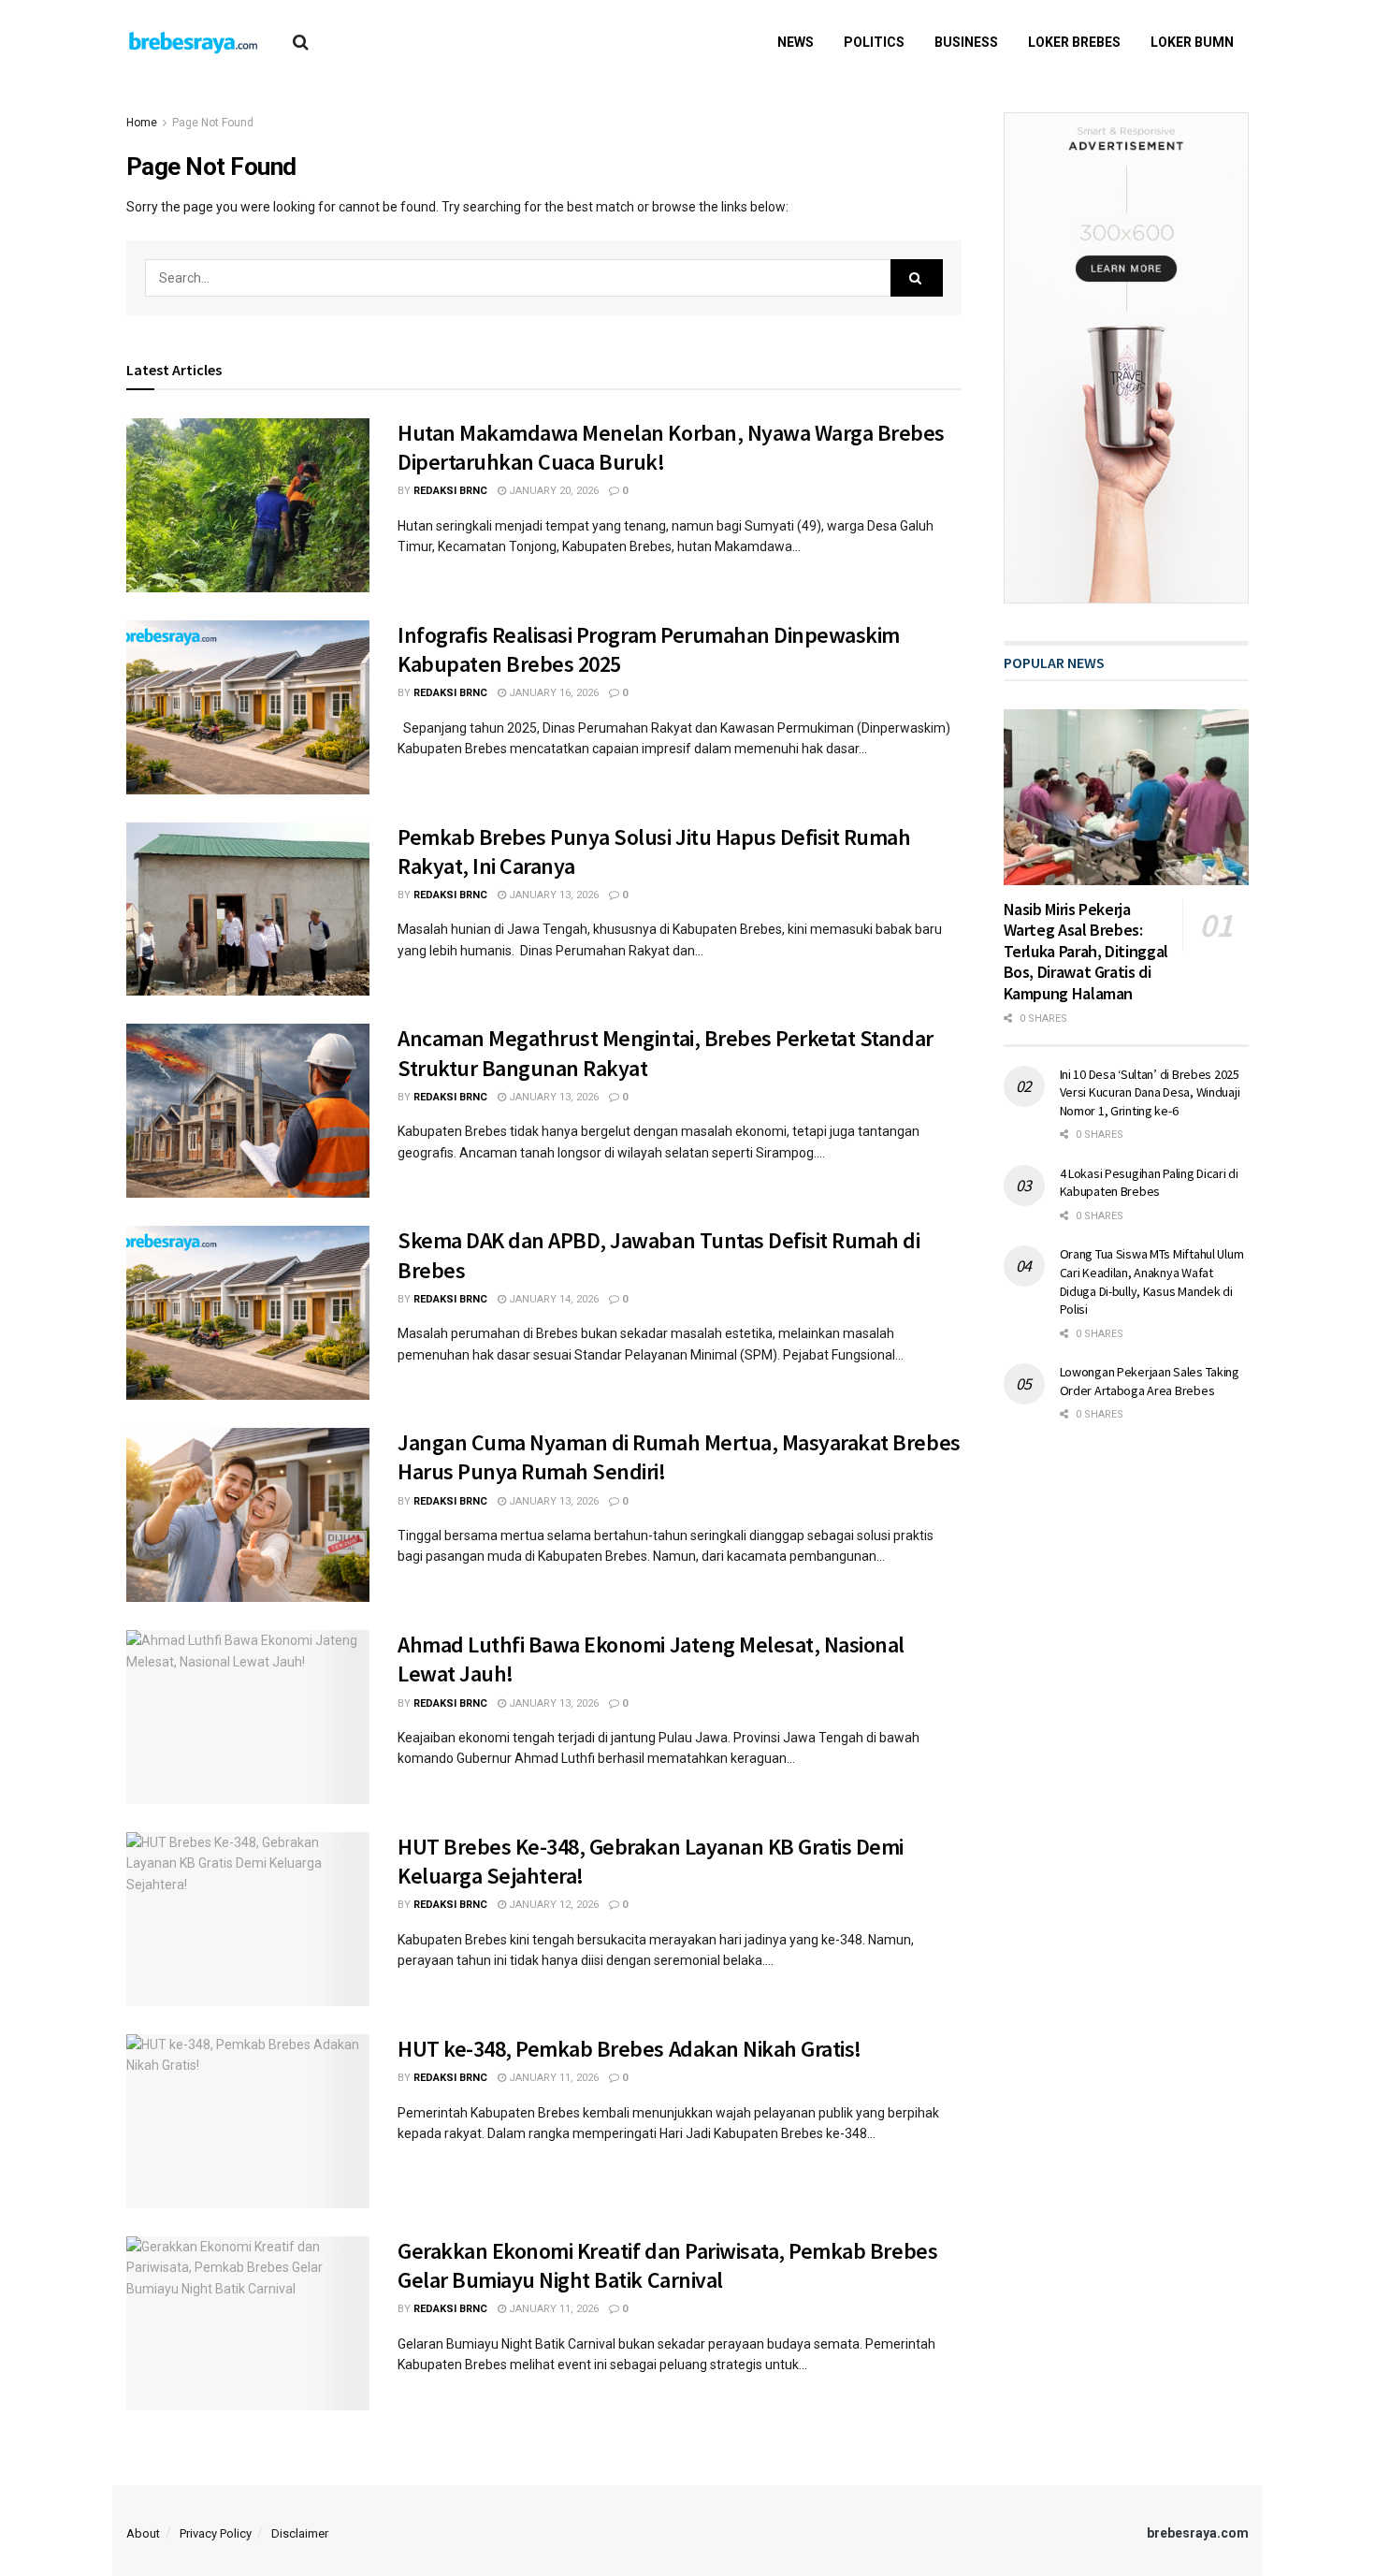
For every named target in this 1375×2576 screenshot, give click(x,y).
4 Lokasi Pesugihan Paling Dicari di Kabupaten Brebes (1149, 1183)
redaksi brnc (450, 491)
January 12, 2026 (552, 1905)
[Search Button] (917, 278)
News (796, 42)
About (143, 2533)
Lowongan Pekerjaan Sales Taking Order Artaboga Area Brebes (1150, 1381)
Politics (874, 42)
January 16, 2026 (552, 693)
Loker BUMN (1192, 42)
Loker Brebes (1074, 42)
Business (966, 42)
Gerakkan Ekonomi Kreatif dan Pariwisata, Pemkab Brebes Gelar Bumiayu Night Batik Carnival (667, 2265)
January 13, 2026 (552, 895)
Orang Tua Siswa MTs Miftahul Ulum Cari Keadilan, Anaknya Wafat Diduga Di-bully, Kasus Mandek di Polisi (1152, 1281)
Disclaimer (300, 2533)
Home (142, 123)
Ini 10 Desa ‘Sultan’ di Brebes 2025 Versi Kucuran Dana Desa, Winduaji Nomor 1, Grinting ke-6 (1150, 1092)
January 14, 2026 (552, 1299)
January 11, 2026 (552, 2078)
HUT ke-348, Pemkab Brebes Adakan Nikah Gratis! (630, 2049)
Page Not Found (213, 123)
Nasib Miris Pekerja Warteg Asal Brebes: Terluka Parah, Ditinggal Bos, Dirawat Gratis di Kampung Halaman (1086, 951)
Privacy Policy (216, 2533)
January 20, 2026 (552, 491)
